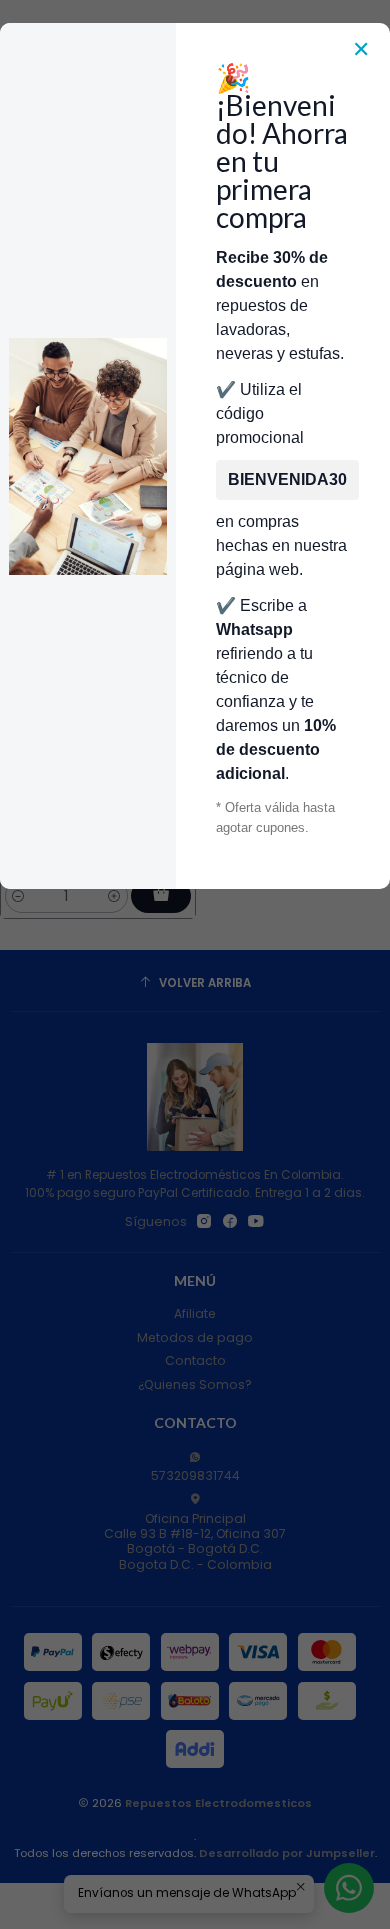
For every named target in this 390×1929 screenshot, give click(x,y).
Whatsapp (254, 629)
